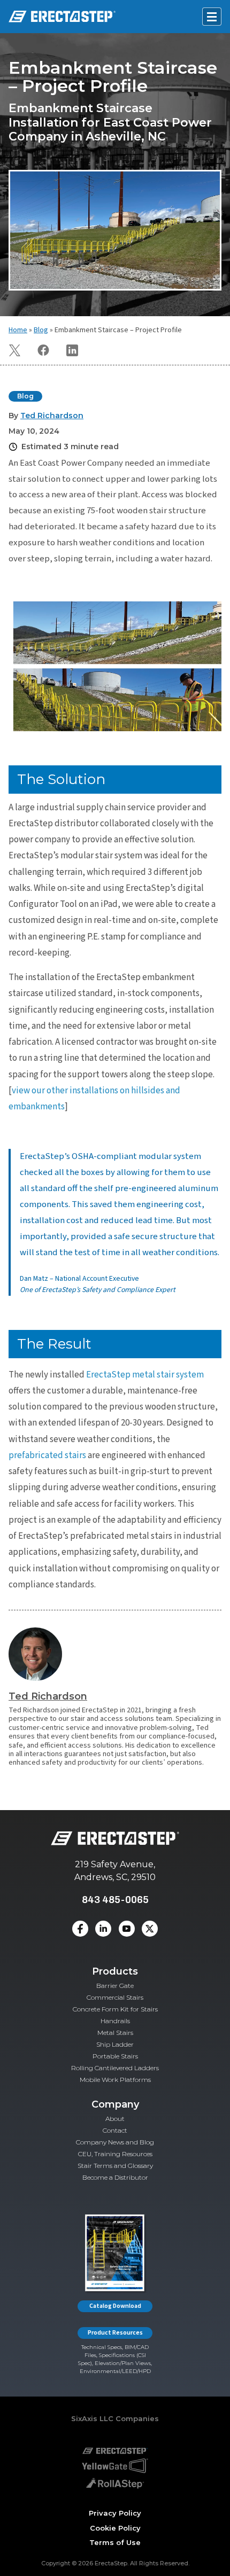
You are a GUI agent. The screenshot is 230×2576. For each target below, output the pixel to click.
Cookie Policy (115, 2528)
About (115, 2119)
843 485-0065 (115, 1900)
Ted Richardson (48, 1696)
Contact (115, 2130)
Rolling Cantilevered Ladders (115, 2068)
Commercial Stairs (115, 1997)
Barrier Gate (115, 1986)
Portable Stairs (115, 2056)
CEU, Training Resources (115, 2154)
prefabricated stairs (47, 1455)
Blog (41, 330)
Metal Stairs (115, 2033)
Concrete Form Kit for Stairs (115, 2009)
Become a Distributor (115, 2177)
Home (18, 330)
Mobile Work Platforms (115, 2080)
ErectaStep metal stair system (145, 1375)
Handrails (115, 2021)
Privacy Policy (115, 2513)
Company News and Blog (115, 2142)
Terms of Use (115, 2542)
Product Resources (115, 2333)
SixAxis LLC (92, 2418)
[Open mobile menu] (212, 17)
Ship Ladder (115, 2044)
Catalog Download (115, 2306)
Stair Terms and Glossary (115, 2166)
